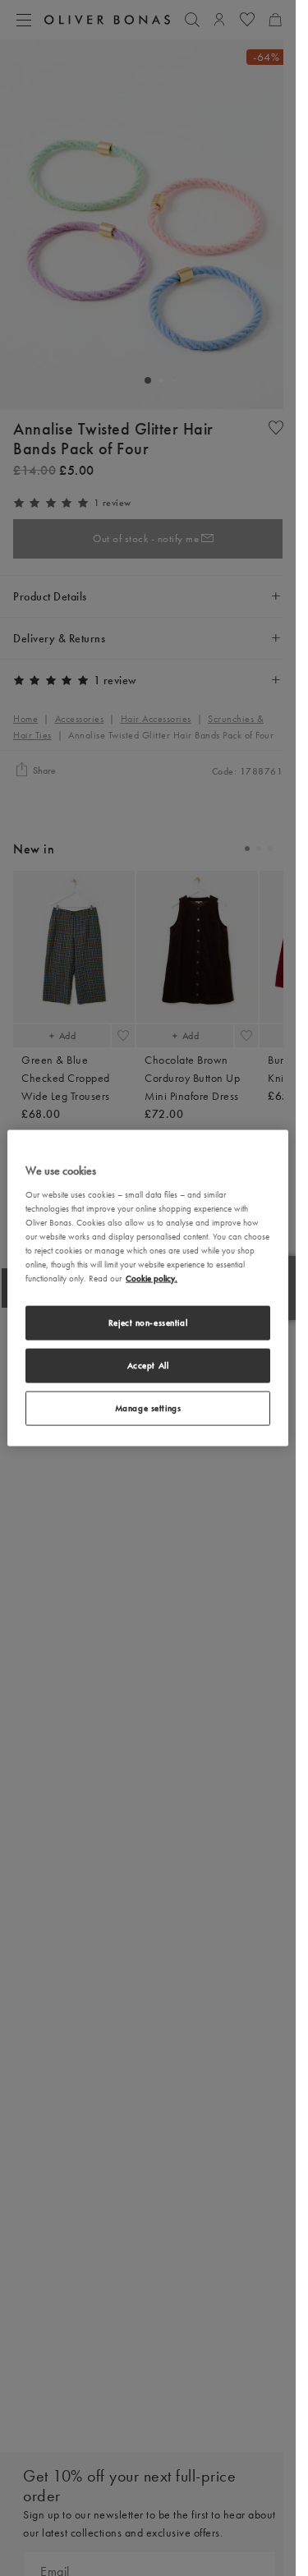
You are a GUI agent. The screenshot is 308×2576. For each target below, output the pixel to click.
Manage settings (148, 1407)
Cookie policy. (152, 1278)
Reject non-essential (148, 1322)
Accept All (148, 1365)
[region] (148, 1288)
